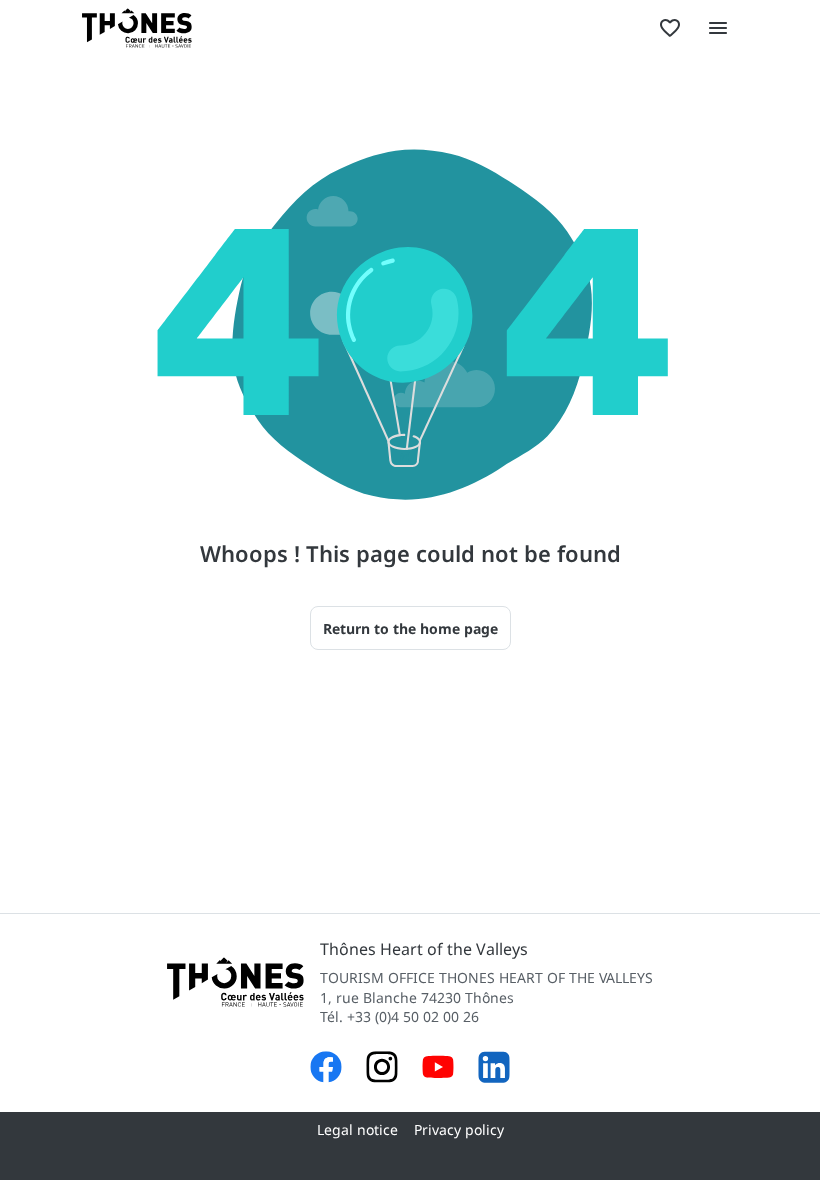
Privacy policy (459, 1129)
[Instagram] (382, 1069)
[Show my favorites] (670, 28)
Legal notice (357, 1129)
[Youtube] (438, 1069)
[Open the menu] (718, 28)
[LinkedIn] (494, 1069)
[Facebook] (326, 1069)
